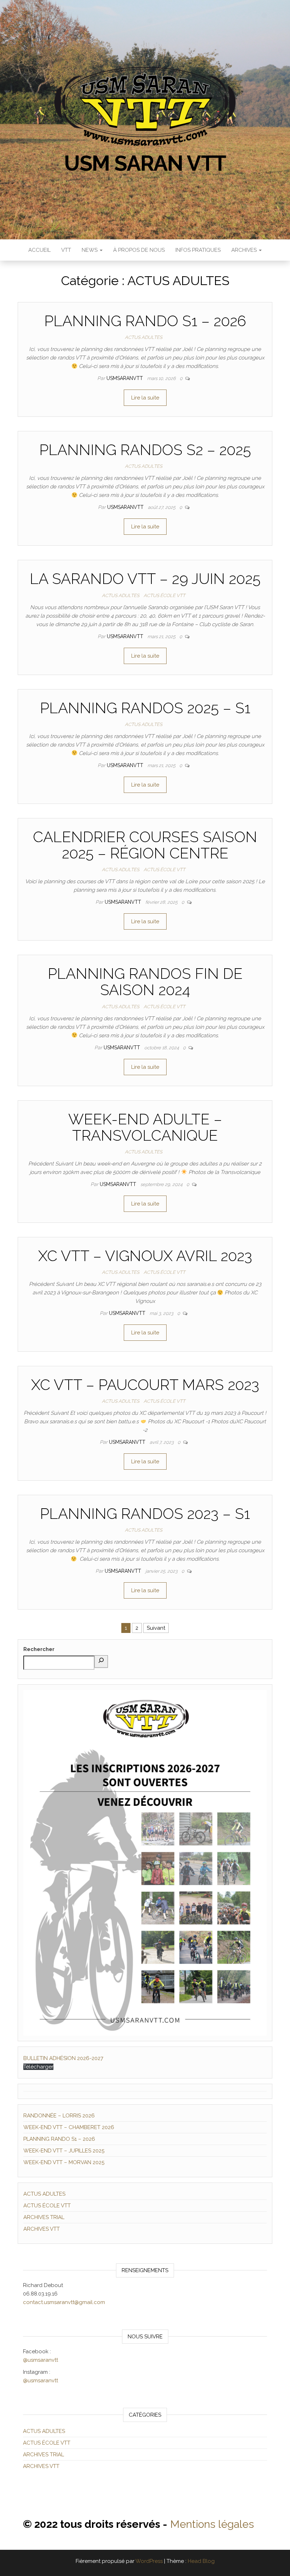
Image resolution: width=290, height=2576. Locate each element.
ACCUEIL (39, 250)
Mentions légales (212, 2524)
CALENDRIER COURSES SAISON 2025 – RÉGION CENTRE (145, 845)
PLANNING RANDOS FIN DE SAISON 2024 (145, 982)
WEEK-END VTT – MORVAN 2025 (64, 2162)
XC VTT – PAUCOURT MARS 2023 (145, 1385)
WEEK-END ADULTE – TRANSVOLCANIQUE (145, 1127)
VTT (66, 250)
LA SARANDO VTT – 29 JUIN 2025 (145, 579)
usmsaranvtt (125, 378)
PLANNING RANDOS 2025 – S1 (145, 708)
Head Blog (201, 2561)
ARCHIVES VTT (42, 2229)
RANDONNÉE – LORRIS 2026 (59, 2116)
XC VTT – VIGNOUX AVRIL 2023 (145, 1256)
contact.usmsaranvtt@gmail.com (64, 2302)
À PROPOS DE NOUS (139, 250)
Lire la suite (145, 398)
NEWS (90, 250)
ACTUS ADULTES (144, 337)
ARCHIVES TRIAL (44, 2217)
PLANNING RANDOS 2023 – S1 (145, 1514)
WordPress (149, 2561)
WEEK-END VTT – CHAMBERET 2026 (69, 2127)
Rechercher (39, 1649)
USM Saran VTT (145, 163)
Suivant (156, 1628)
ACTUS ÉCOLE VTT (164, 595)
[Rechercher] (101, 1661)
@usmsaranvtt (40, 2360)
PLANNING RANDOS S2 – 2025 (145, 450)
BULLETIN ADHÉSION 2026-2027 (63, 2058)
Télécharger (38, 2067)
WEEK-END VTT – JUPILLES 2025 (64, 2151)
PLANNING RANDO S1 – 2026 (145, 321)
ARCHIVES (245, 250)
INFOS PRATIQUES (198, 250)
